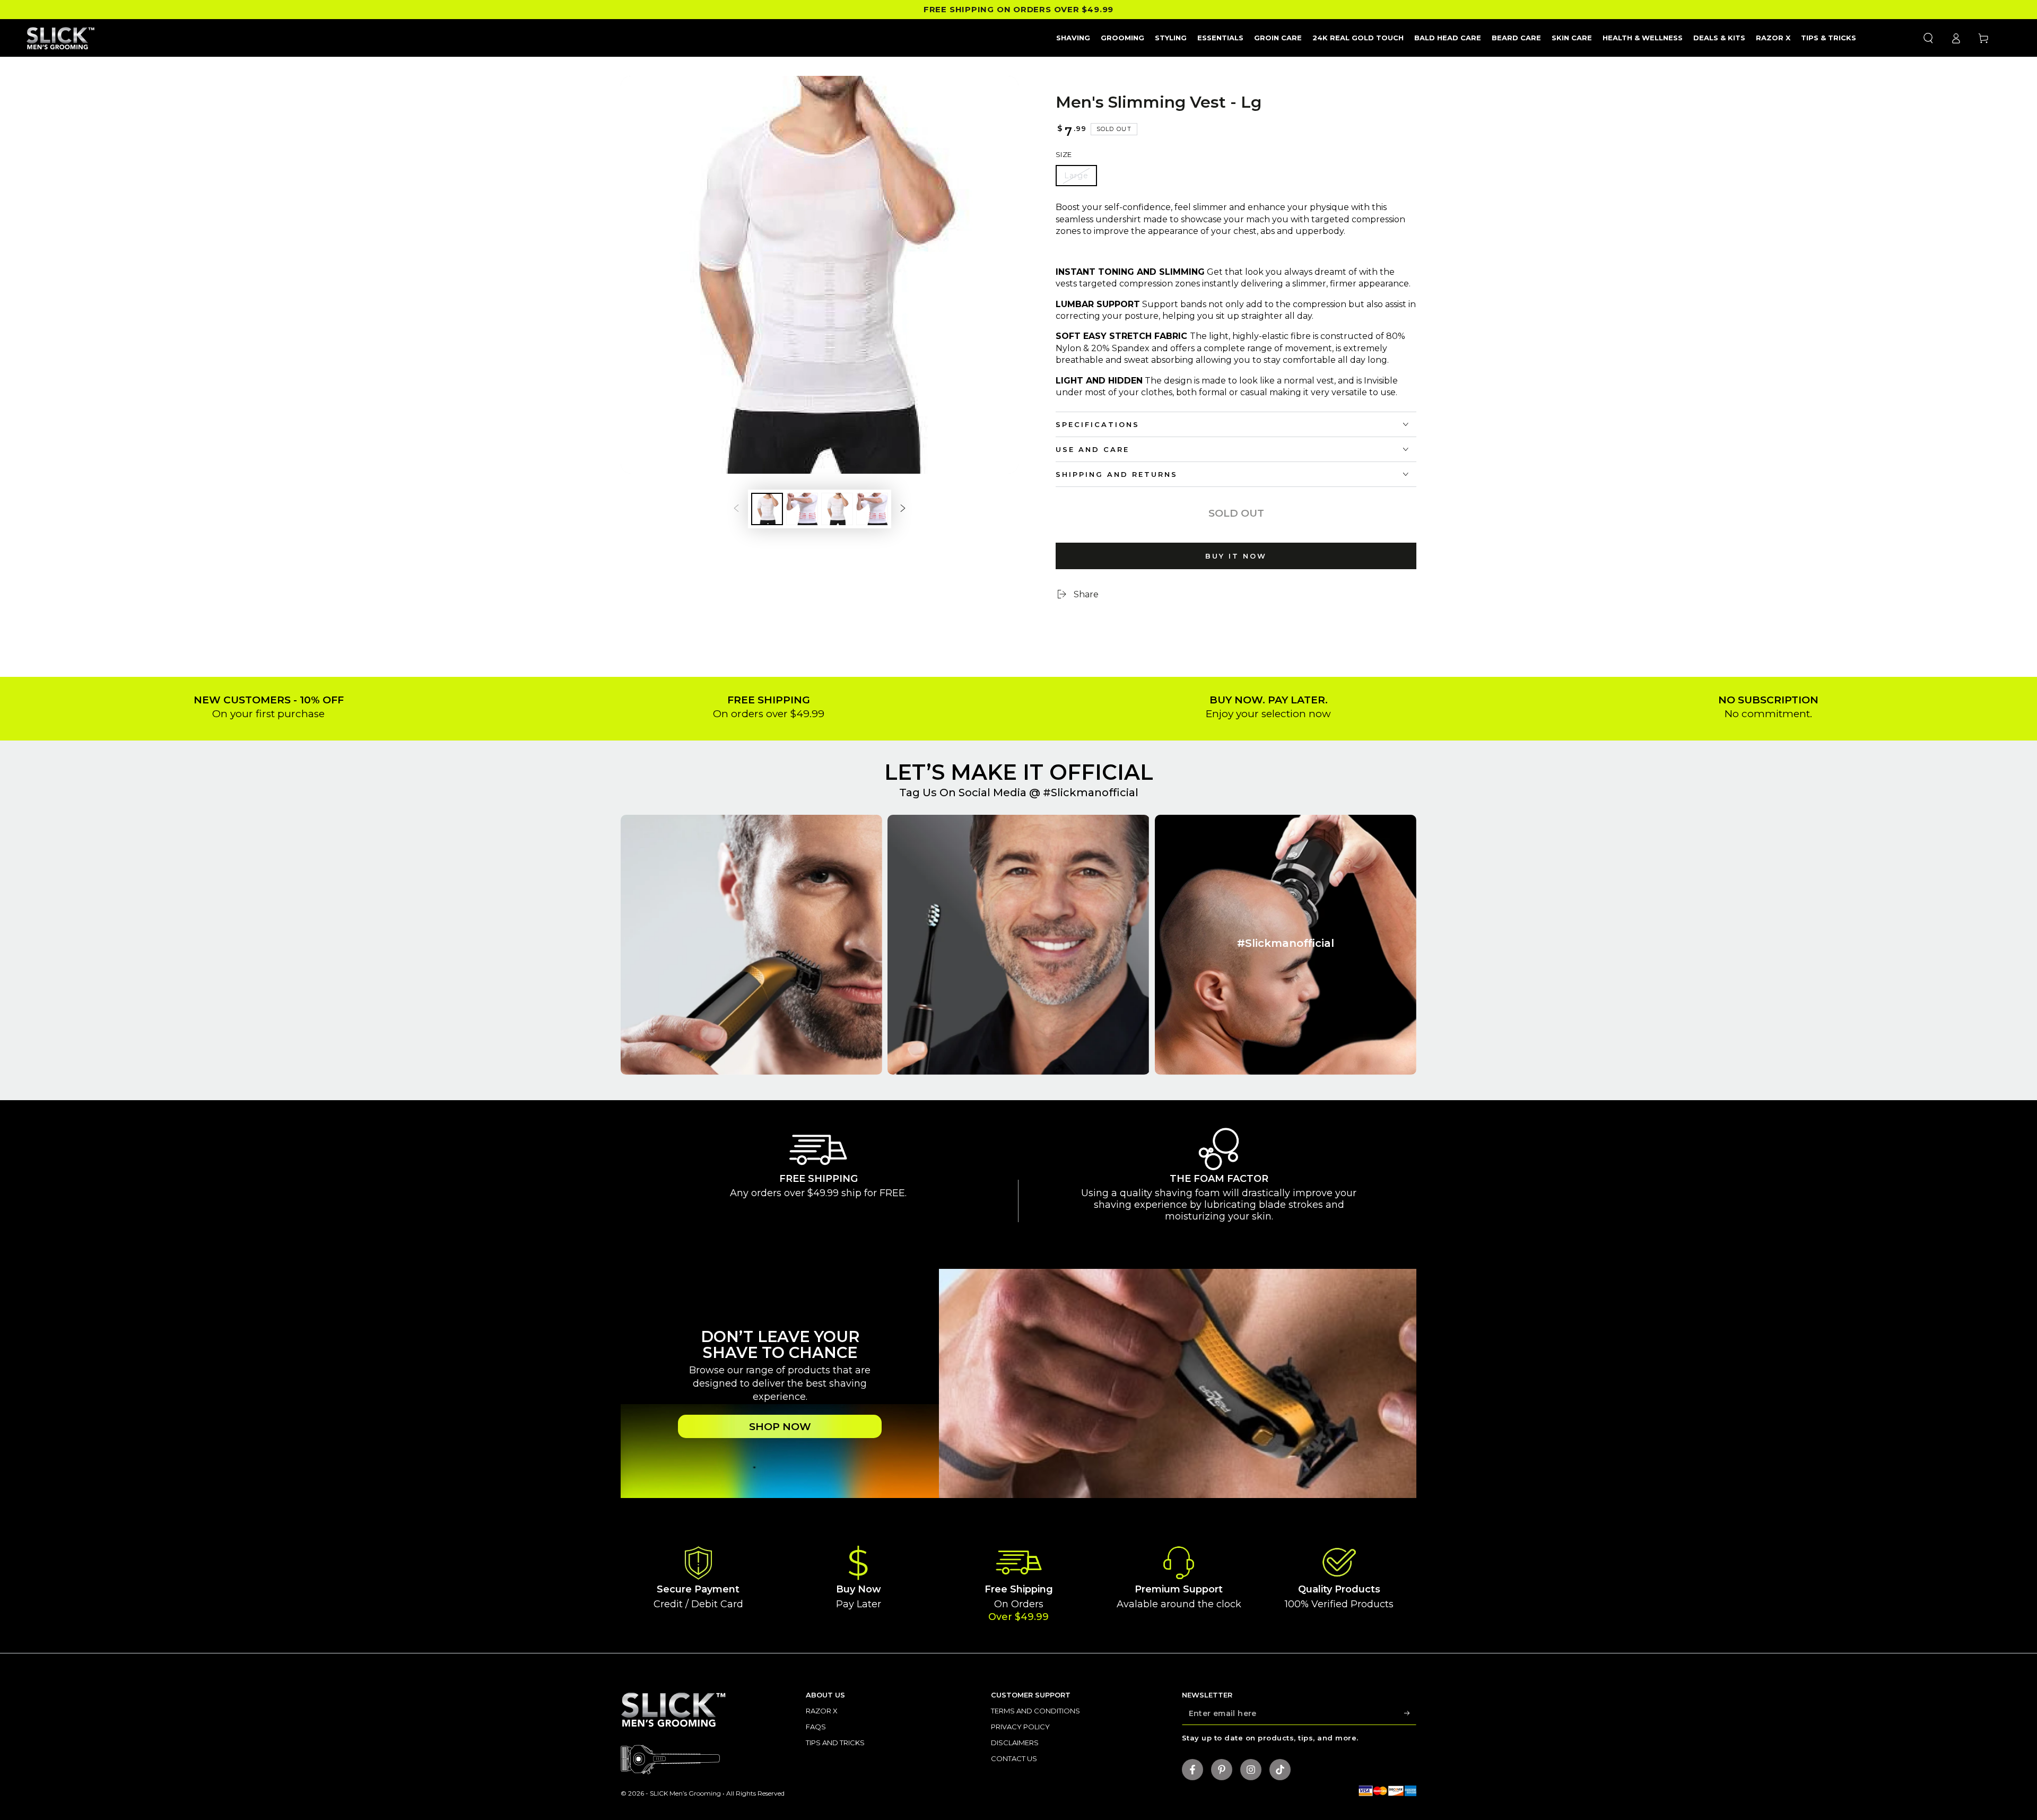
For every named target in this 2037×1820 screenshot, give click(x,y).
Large (1076, 176)
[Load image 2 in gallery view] (802, 509)
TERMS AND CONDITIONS (1035, 1711)
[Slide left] (736, 509)
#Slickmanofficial (1091, 793)
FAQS (816, 1727)
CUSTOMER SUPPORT (1031, 1695)
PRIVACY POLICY (1020, 1727)
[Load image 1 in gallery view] (767, 509)
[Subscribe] (1410, 1713)
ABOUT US (825, 1695)
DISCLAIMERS (1015, 1743)
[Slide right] (903, 509)
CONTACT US (1014, 1758)
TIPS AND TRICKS (835, 1743)
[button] (1928, 38)
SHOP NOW (780, 1427)
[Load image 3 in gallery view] (837, 509)
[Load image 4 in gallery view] (872, 509)
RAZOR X (822, 1711)
